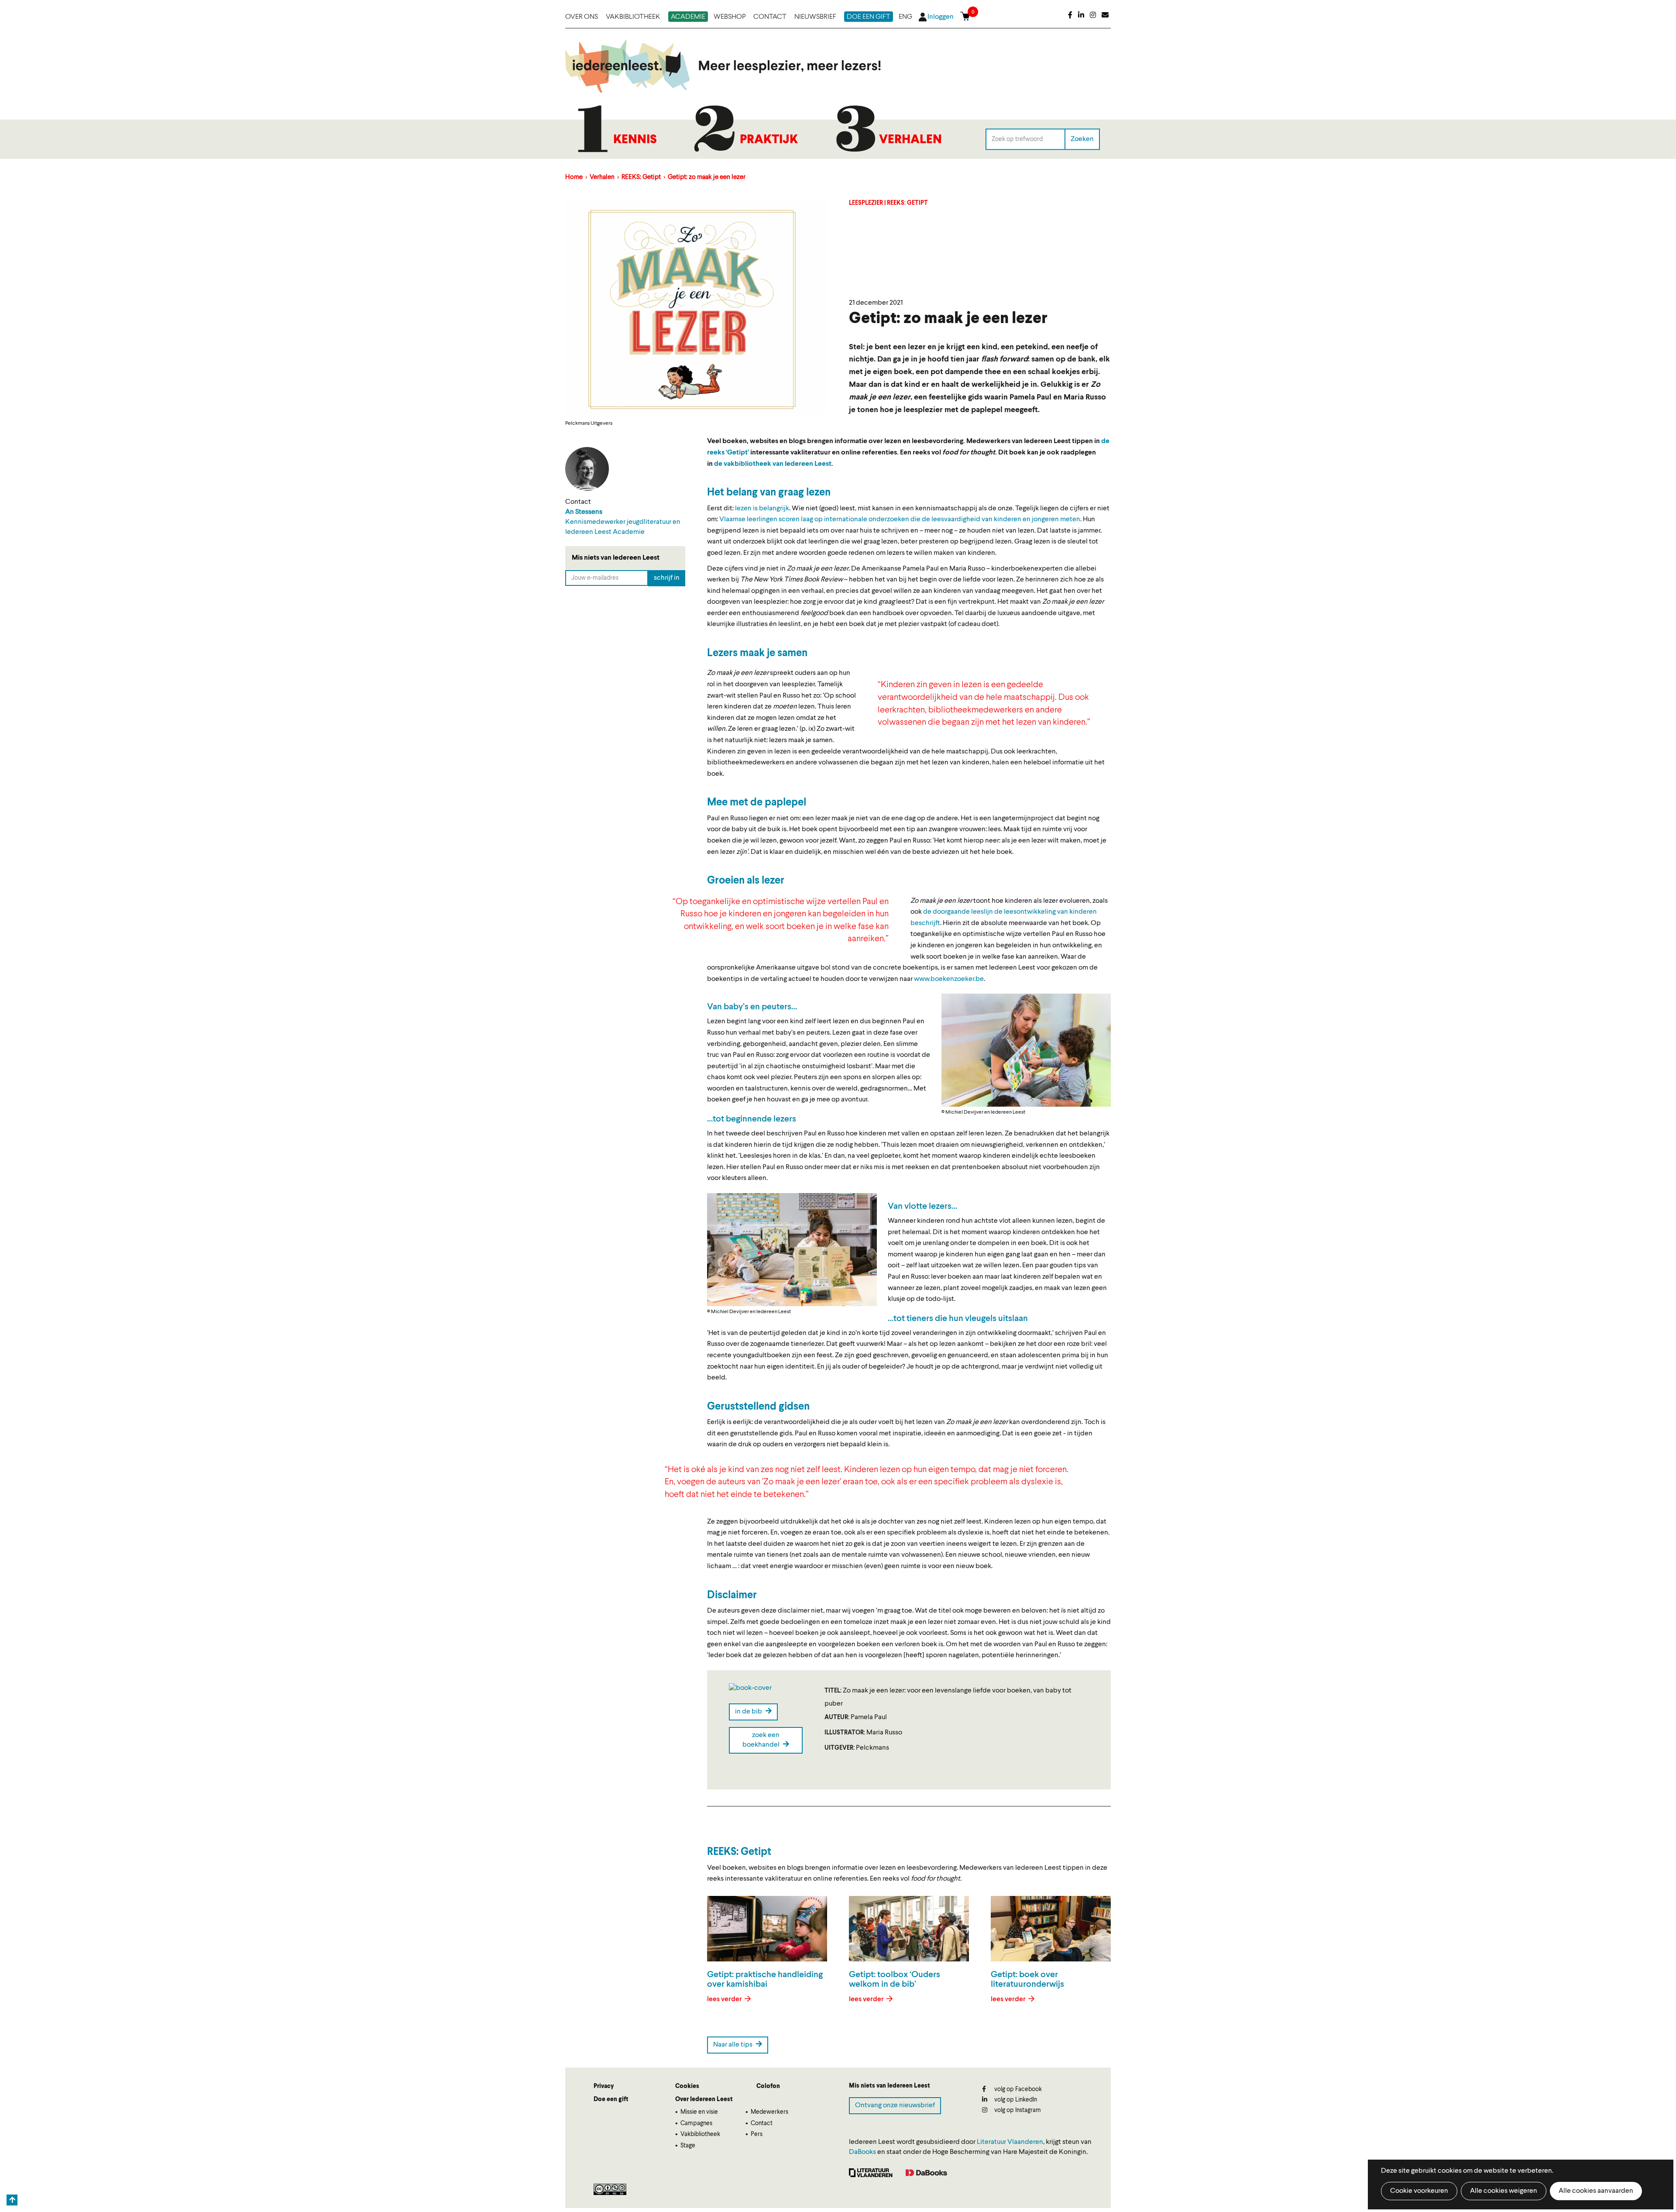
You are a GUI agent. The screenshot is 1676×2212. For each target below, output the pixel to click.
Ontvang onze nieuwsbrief (895, 2105)
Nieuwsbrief (815, 17)
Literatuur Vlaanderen (1010, 2142)
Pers (757, 2134)
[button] (1026, 1050)
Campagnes (696, 2123)
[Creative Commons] (610, 2189)
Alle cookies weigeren (1504, 2191)
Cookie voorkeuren (1419, 2191)
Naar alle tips (733, 2045)
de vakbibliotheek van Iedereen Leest (773, 464)
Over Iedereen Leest (704, 2099)
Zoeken (1082, 139)
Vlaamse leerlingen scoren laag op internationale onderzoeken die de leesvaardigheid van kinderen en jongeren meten (900, 519)
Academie (688, 17)
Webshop (730, 17)
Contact (770, 17)
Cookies (687, 2086)
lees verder (725, 1999)
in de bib (749, 1712)
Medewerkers (769, 2112)
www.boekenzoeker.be (949, 979)
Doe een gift (869, 17)
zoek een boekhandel (762, 1740)
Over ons (582, 17)
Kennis (635, 140)
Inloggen (941, 17)
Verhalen (910, 140)
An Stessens (584, 512)
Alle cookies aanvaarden (1596, 2191)
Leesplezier (866, 203)
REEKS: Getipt (641, 177)
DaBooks (862, 2152)
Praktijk (769, 140)
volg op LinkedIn (1015, 2100)
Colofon (768, 2086)
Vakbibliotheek (633, 17)
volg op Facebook (1017, 2089)
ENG (905, 17)
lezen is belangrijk (762, 509)
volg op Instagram (1017, 2110)
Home (574, 177)
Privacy (604, 2086)
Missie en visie (699, 2112)
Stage (688, 2146)
